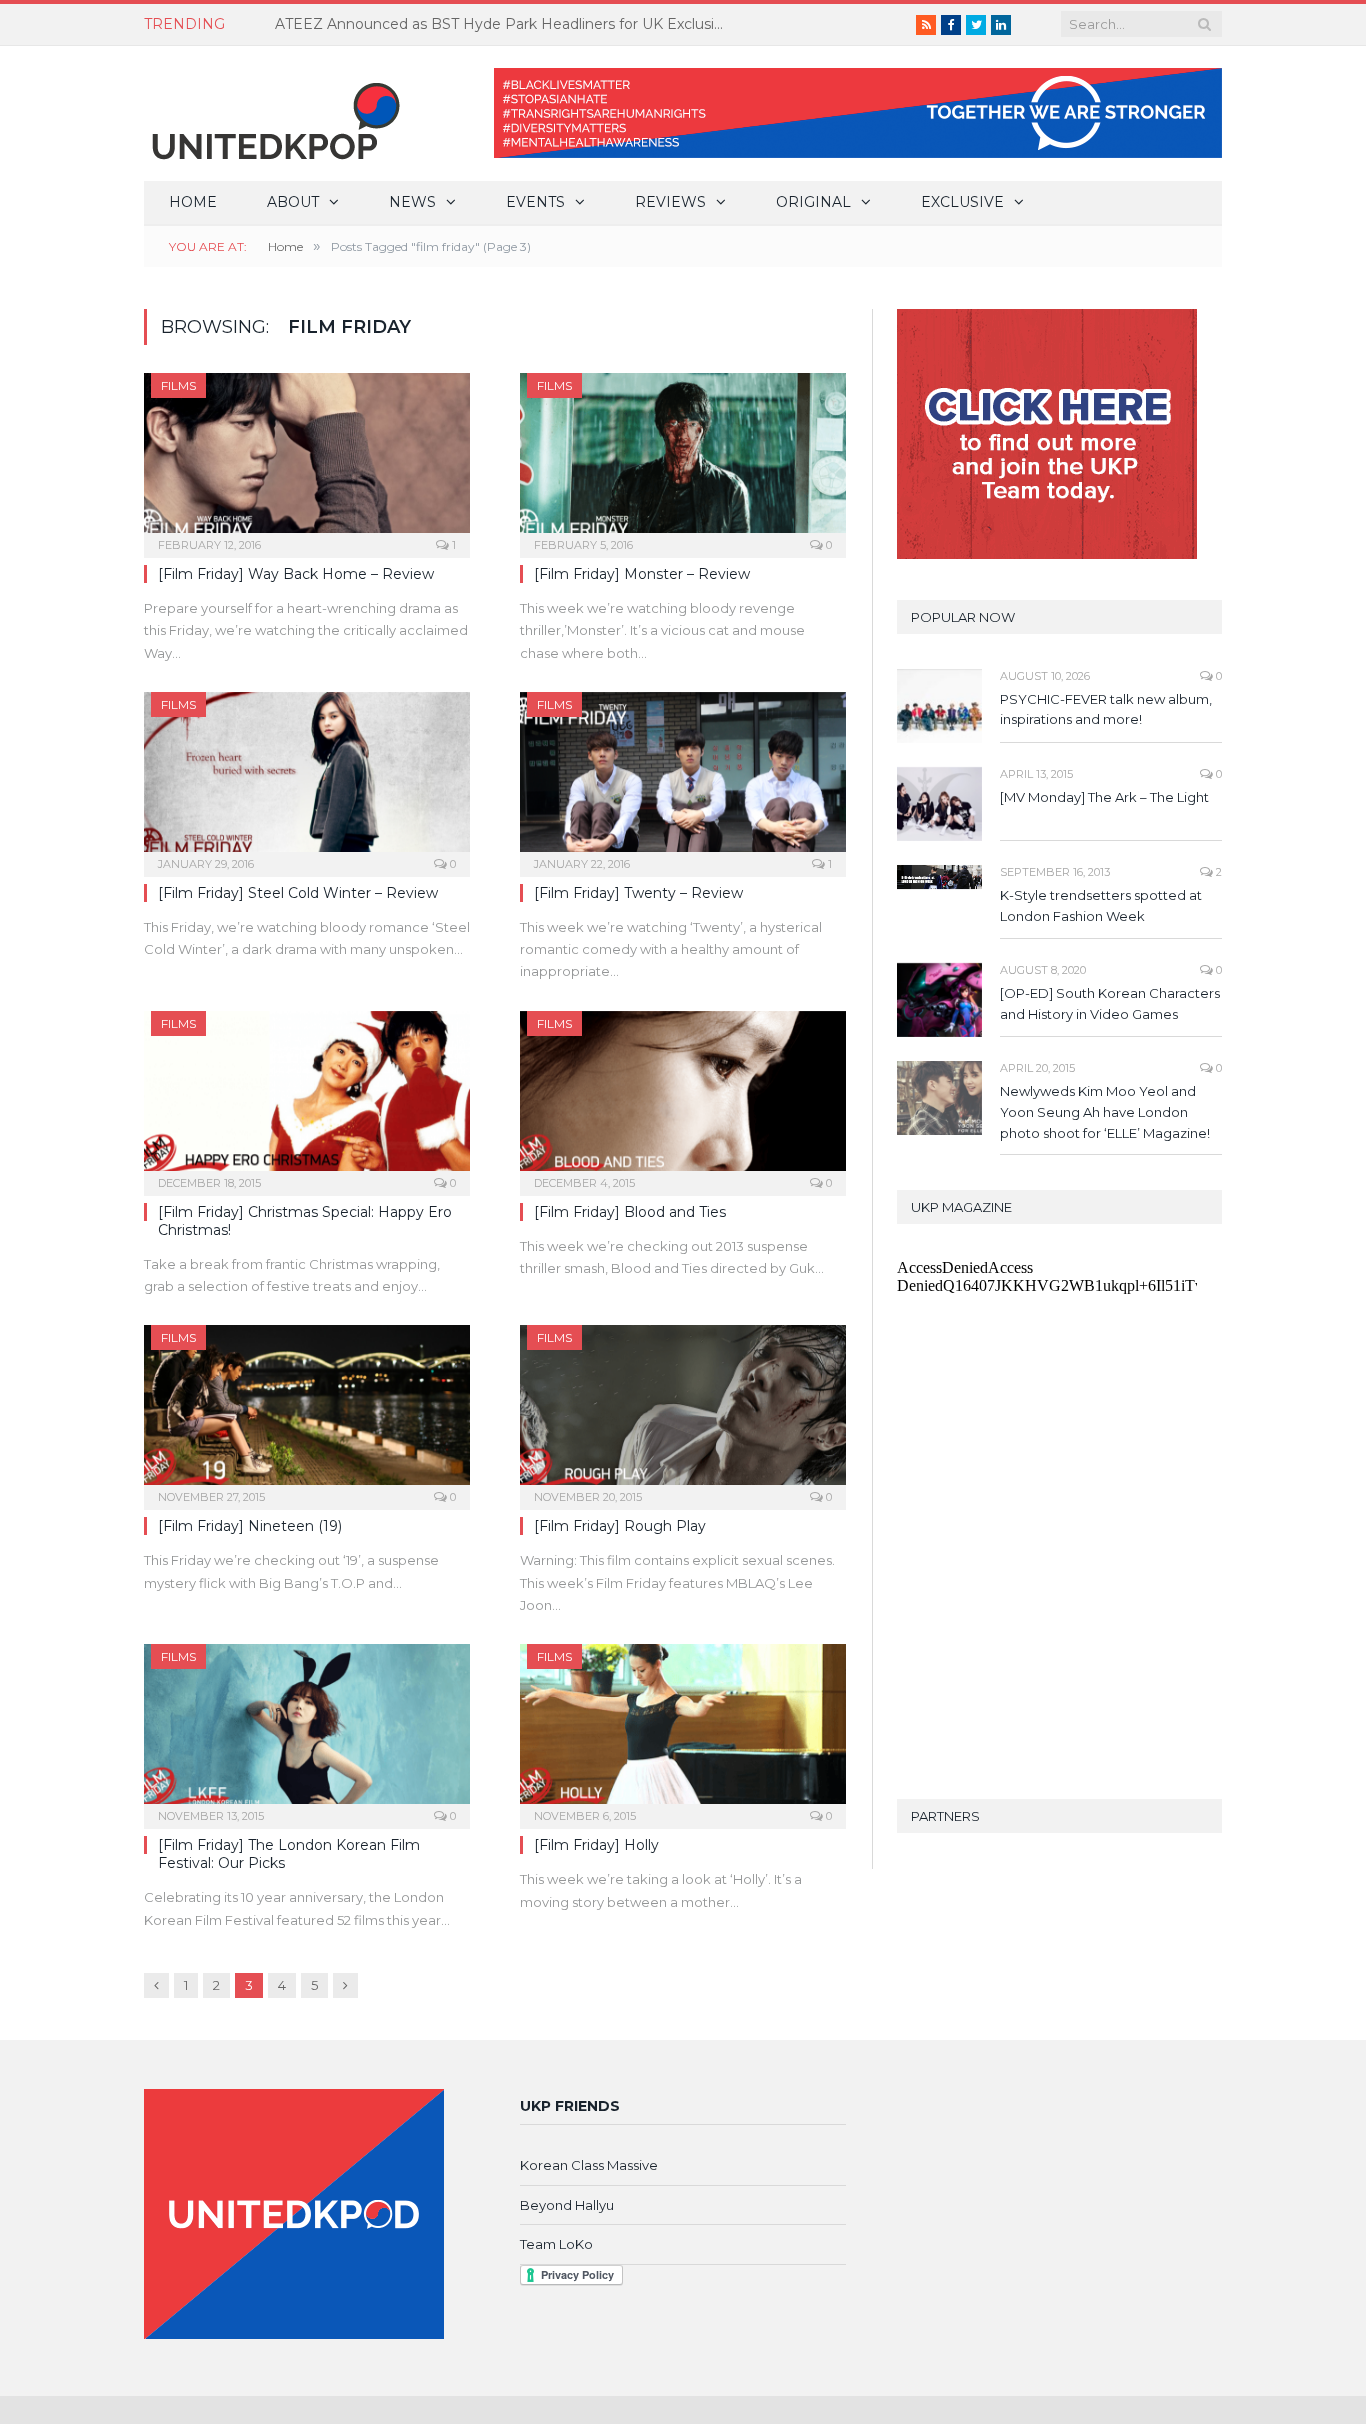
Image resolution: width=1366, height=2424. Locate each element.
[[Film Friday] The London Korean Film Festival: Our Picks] (307, 1730)
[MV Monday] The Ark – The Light (1104, 797)
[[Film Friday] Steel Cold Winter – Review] (307, 778)
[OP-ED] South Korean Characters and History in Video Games (1110, 1003)
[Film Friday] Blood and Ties (630, 1212)
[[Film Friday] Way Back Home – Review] (307, 459)
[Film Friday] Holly (596, 1845)
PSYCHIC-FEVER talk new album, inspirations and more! (1106, 709)
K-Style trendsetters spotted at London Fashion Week (1101, 905)
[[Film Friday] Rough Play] (683, 1411)
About (293, 202)
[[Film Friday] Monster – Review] (683, 459)
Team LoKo (556, 2244)
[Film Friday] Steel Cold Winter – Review (298, 893)
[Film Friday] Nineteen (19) (250, 1526)
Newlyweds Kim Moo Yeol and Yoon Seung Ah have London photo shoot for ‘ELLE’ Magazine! (1105, 1112)
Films (178, 385)
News (412, 202)
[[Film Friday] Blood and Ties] (683, 1097)
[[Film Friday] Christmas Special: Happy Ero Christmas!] (307, 1097)
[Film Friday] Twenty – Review (638, 893)
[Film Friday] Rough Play (620, 1526)
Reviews (670, 202)
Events (535, 202)
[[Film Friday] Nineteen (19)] (307, 1411)
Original (813, 202)
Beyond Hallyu (567, 2205)
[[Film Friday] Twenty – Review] (683, 778)
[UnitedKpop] (273, 113)
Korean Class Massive (589, 2165)
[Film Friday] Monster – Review (642, 574)
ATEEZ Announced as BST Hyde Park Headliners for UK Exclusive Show (505, 24)
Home (193, 202)
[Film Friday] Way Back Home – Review (296, 574)
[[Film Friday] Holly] (683, 1730)
